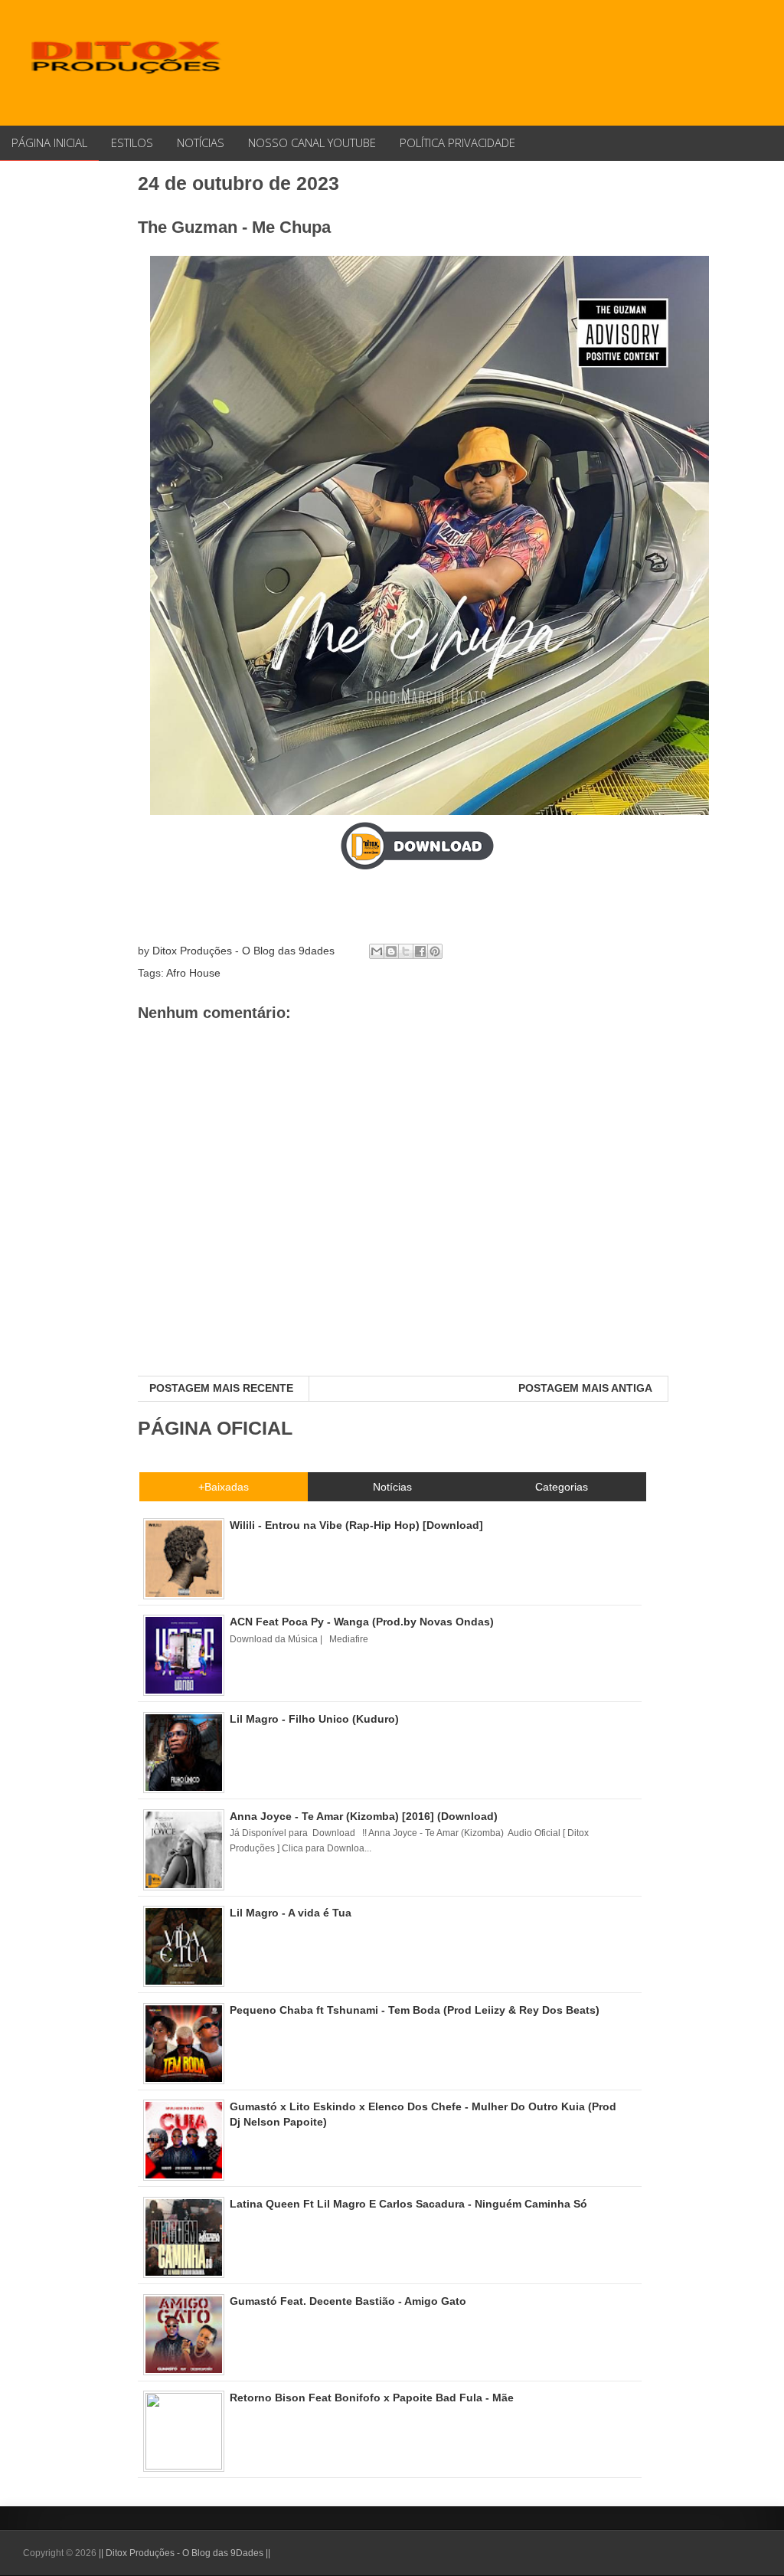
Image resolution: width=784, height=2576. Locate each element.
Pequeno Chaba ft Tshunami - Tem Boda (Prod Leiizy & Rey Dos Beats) (415, 2010)
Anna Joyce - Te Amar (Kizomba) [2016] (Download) (364, 1816)
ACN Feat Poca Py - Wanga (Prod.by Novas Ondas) (362, 1622)
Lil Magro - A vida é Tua (291, 1913)
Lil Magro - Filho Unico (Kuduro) (314, 1719)
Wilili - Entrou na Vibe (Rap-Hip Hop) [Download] (356, 1525)
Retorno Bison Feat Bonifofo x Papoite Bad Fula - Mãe (372, 2398)
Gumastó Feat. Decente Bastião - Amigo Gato (348, 2301)
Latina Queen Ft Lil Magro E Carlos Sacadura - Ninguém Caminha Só (408, 2204)
